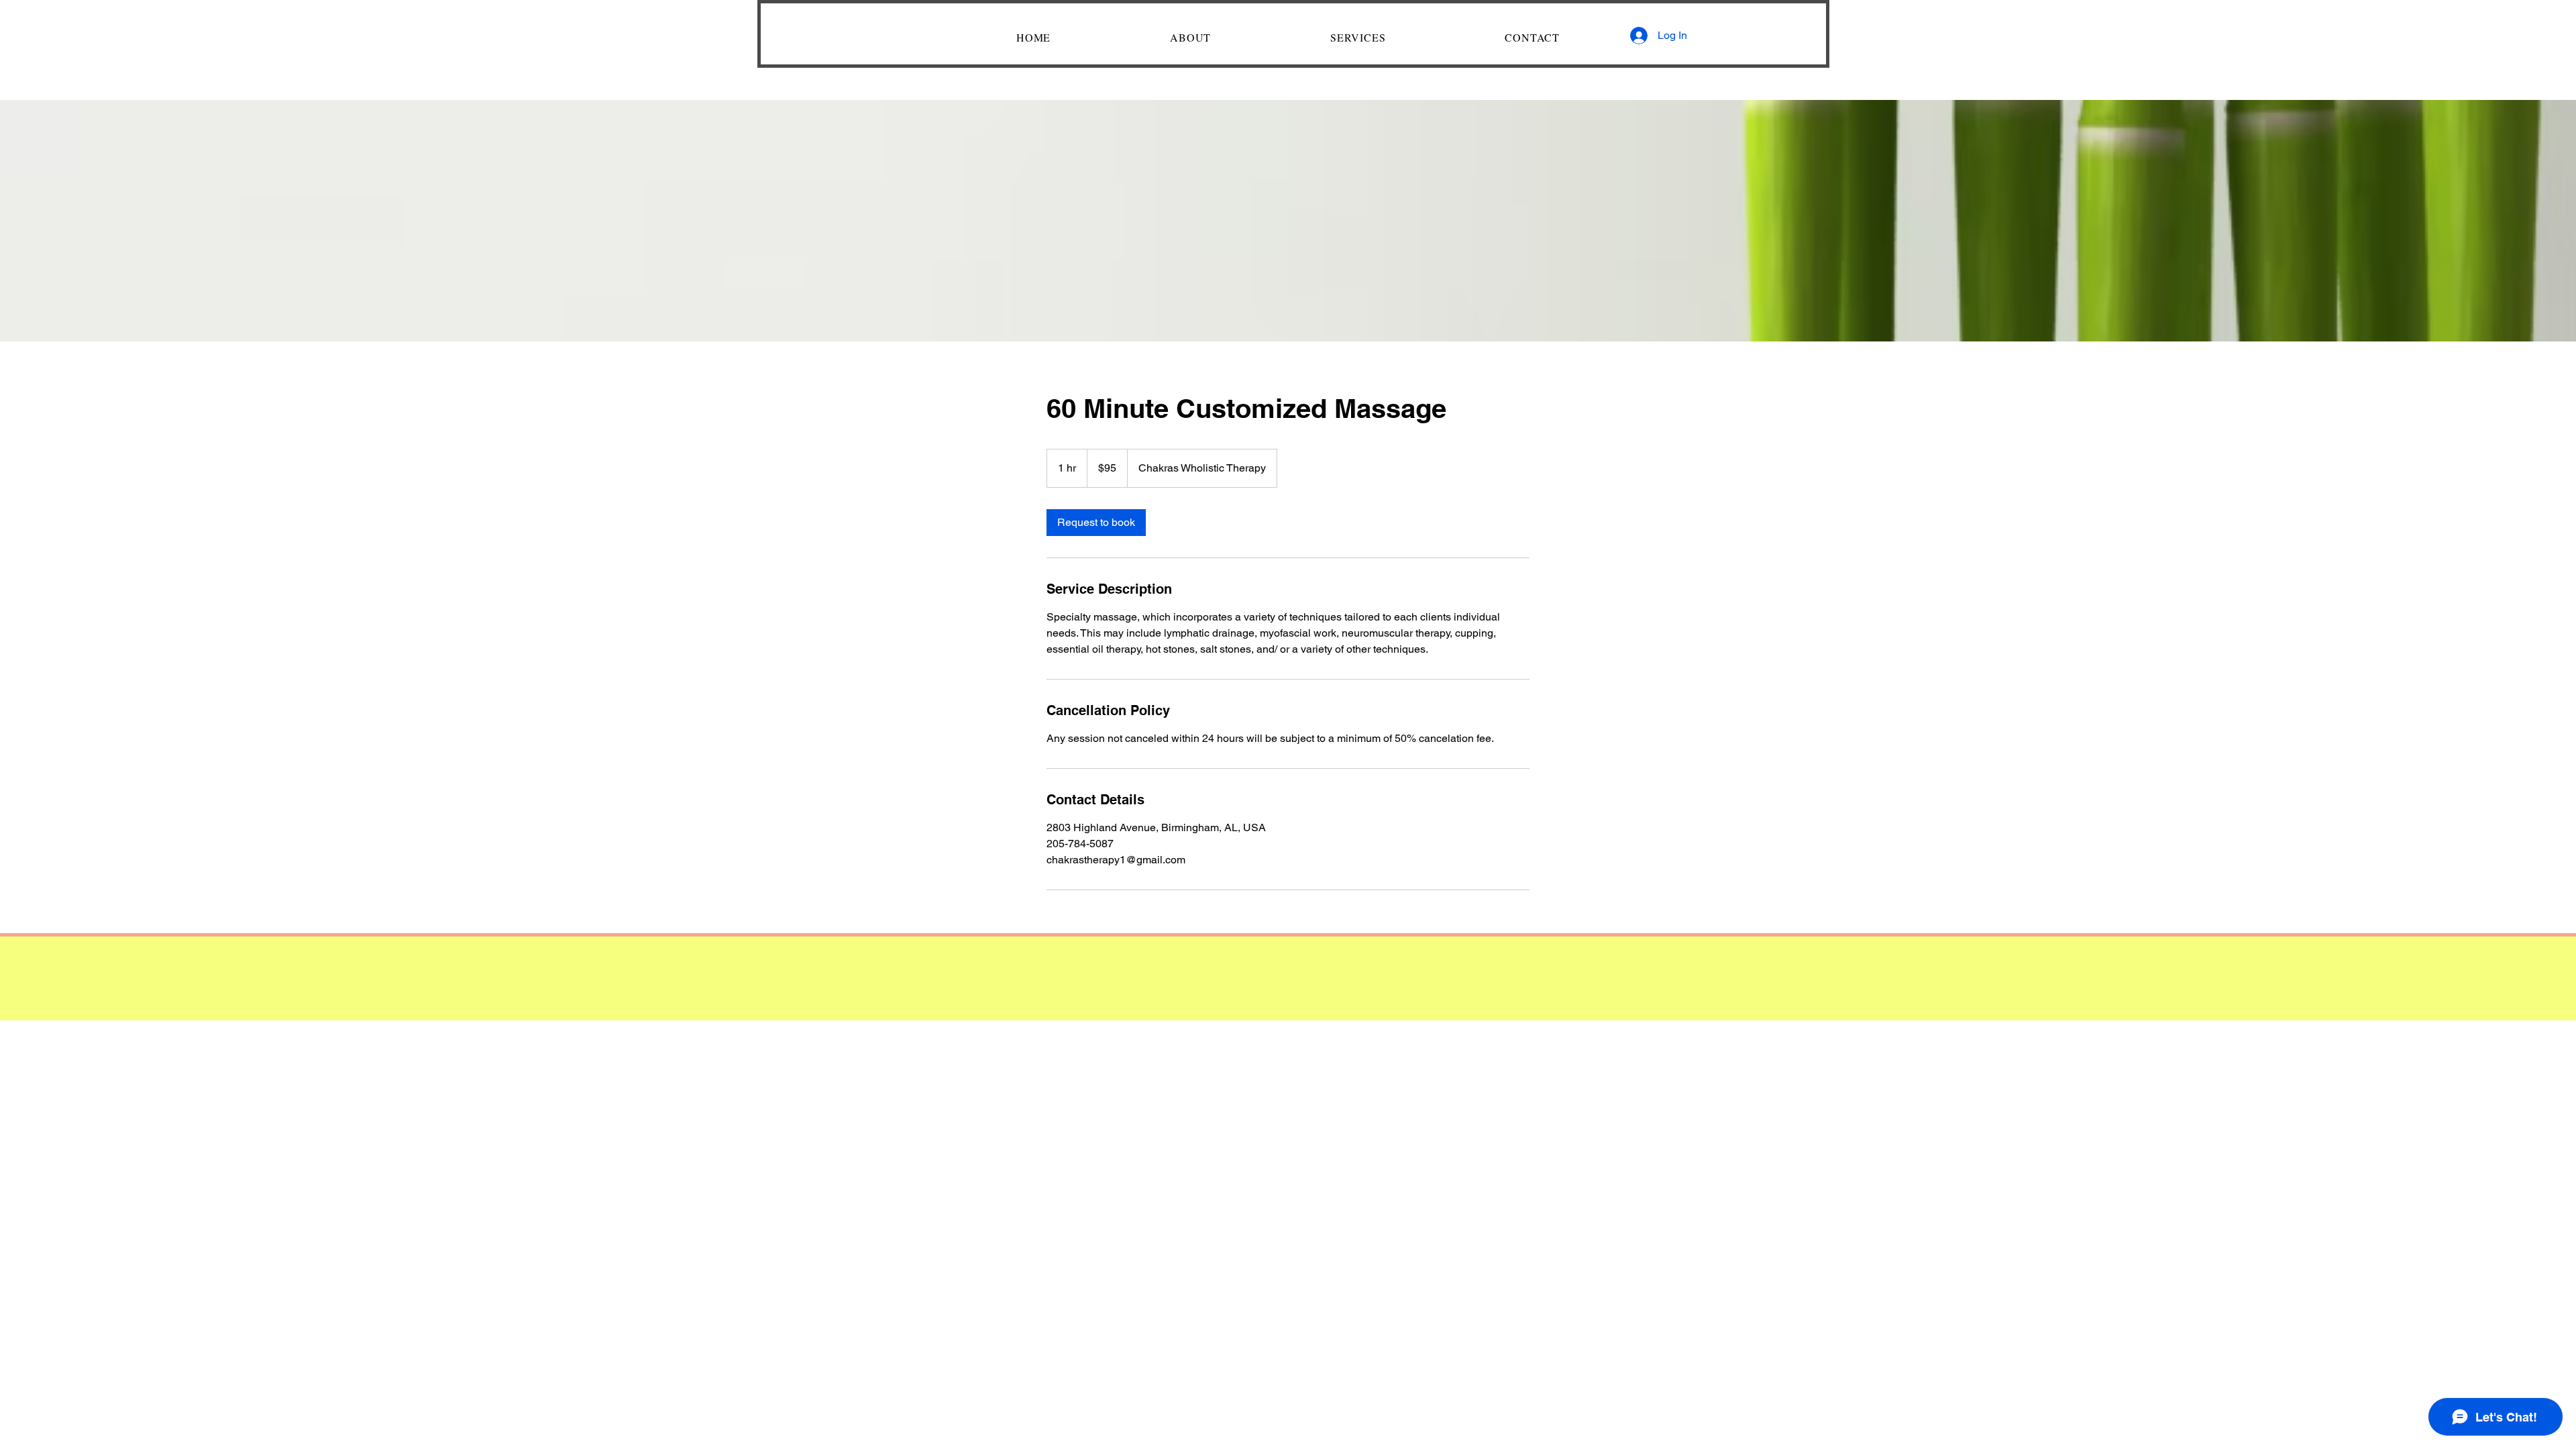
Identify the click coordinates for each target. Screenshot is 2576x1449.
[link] (1096, 523)
